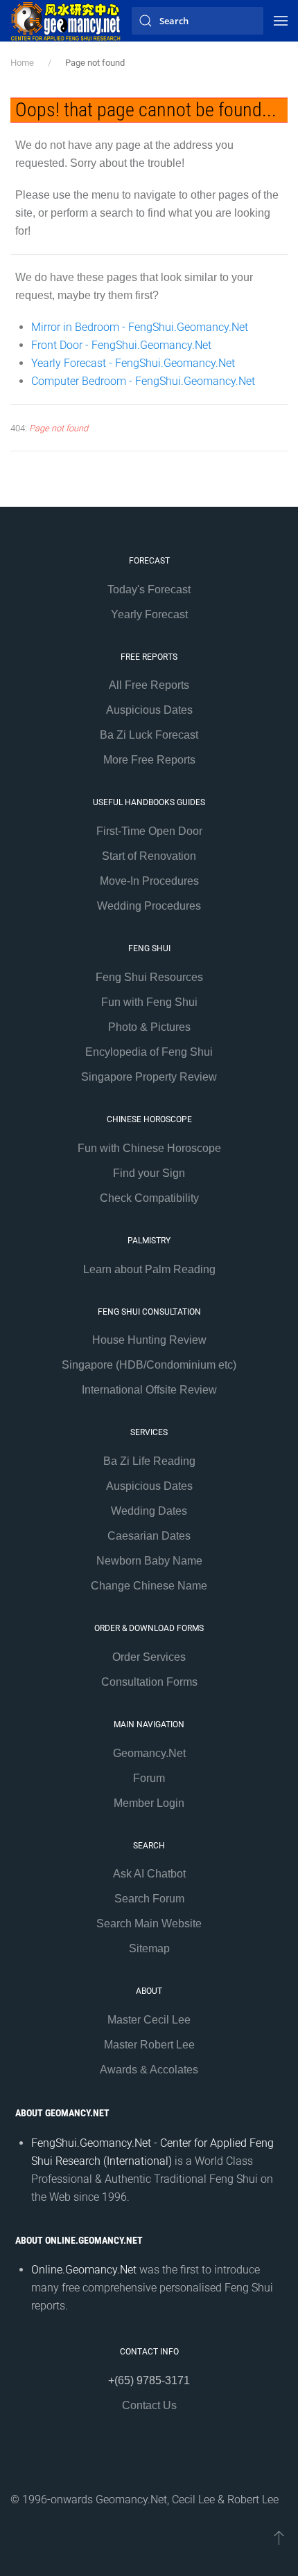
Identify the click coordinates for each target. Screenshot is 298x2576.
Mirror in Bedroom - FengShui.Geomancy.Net (140, 327)
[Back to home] (66, 21)
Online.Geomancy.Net (84, 2270)
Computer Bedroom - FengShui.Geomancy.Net (143, 381)
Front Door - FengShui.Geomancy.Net (121, 345)
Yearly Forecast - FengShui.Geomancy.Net (133, 363)
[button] (281, 21)
